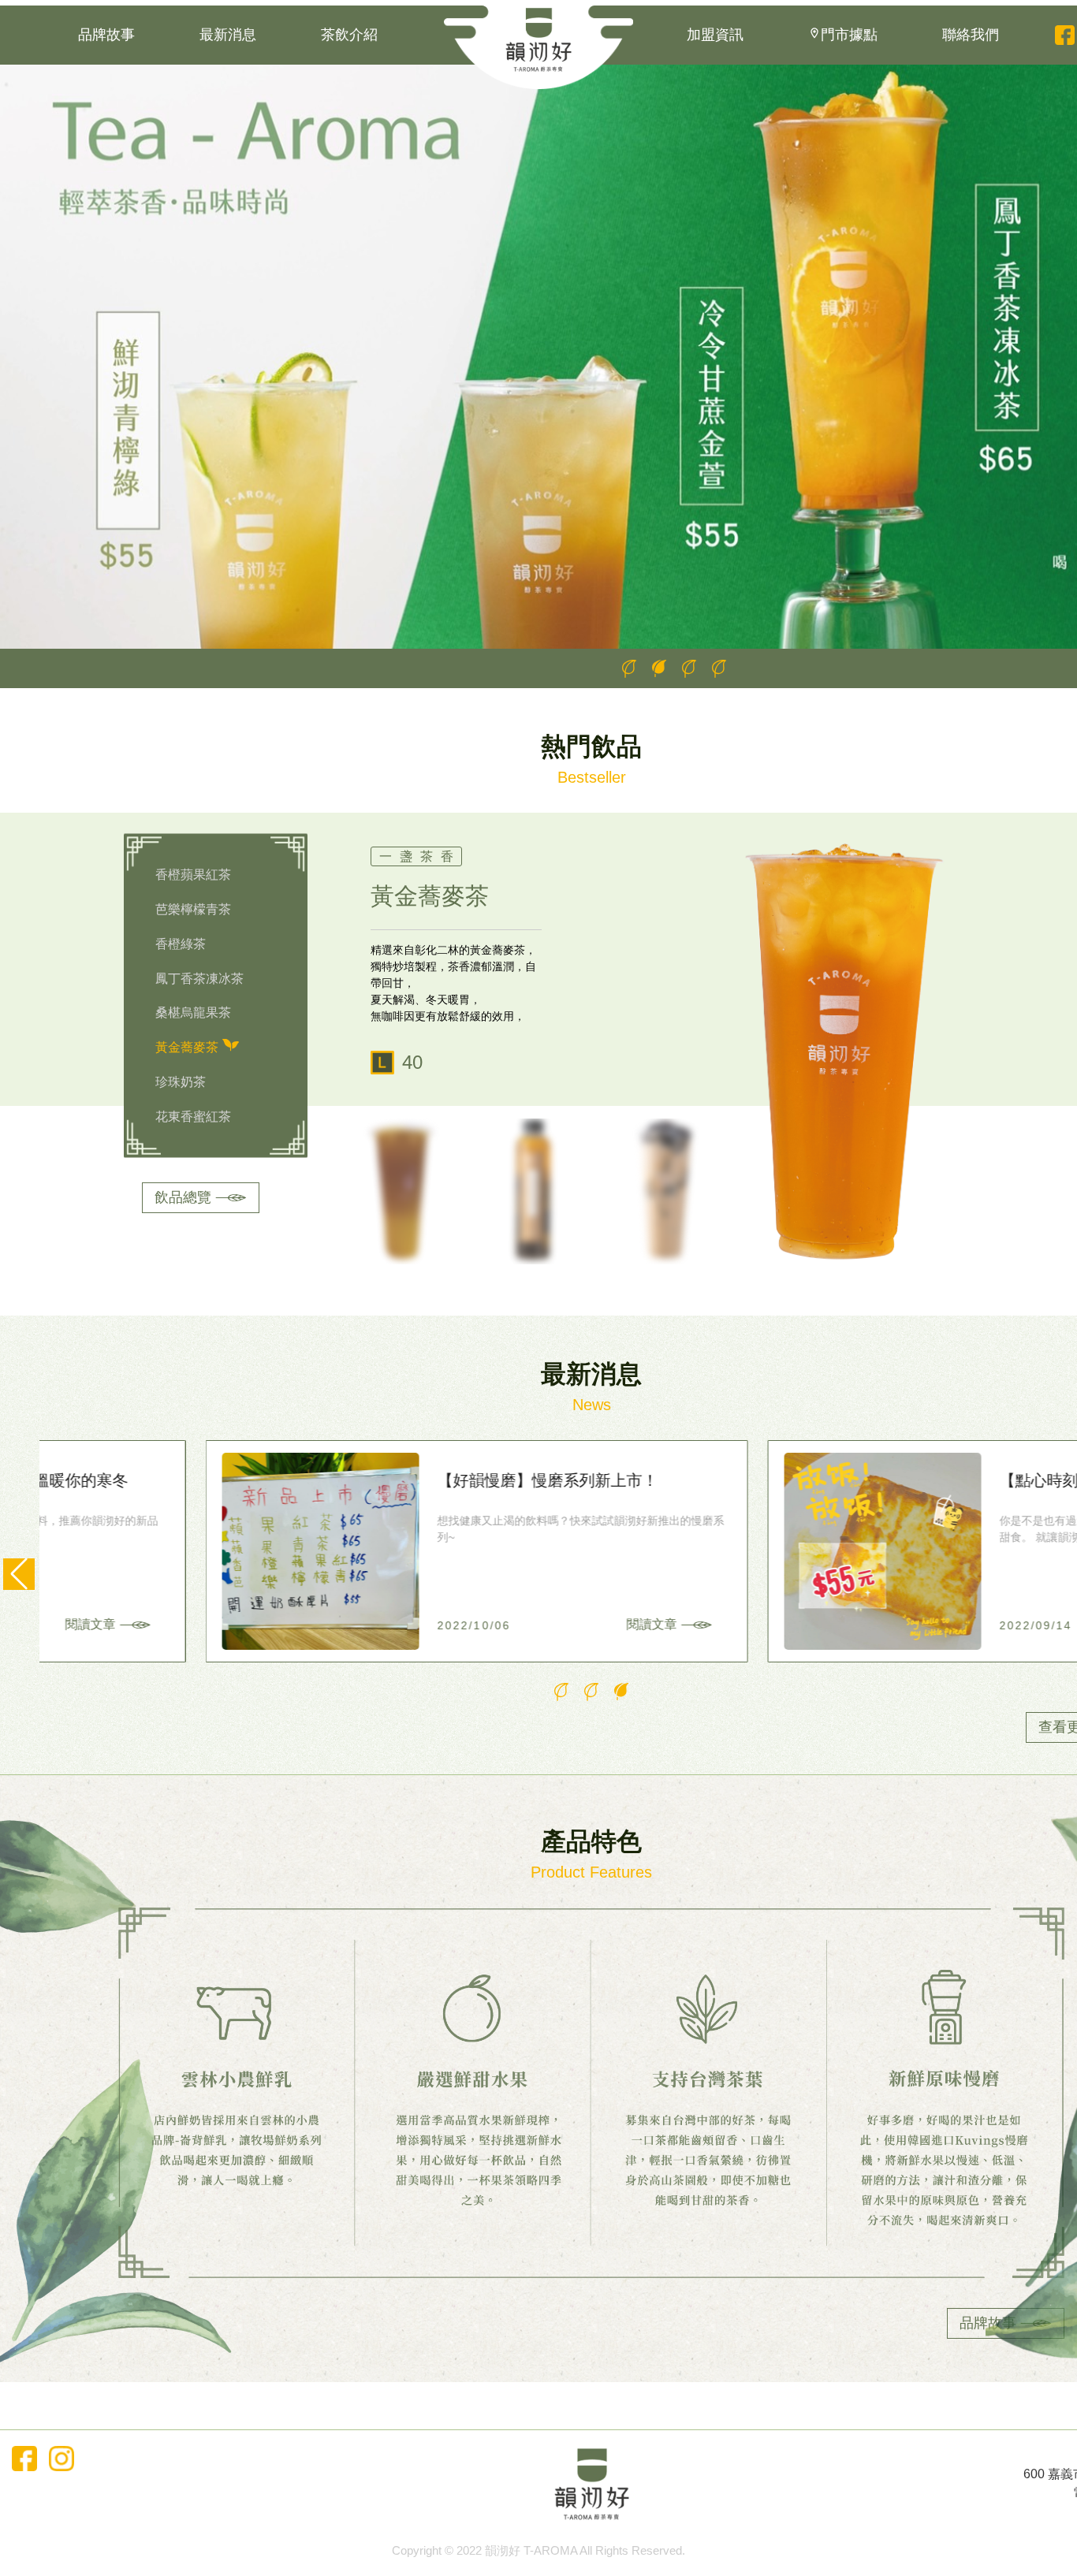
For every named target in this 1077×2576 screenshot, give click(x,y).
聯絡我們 (971, 35)
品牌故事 (106, 35)
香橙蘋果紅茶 (193, 875)
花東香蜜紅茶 (193, 1117)
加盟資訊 (715, 35)
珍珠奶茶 (181, 1082)
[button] (629, 668)
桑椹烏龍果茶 (193, 1013)
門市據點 (849, 35)
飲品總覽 (183, 1197)
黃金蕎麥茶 (187, 1047)
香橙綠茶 (181, 943)
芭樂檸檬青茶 (193, 908)
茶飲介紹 (349, 35)
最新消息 (228, 35)
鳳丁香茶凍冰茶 (199, 978)
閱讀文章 (486, 1624)
